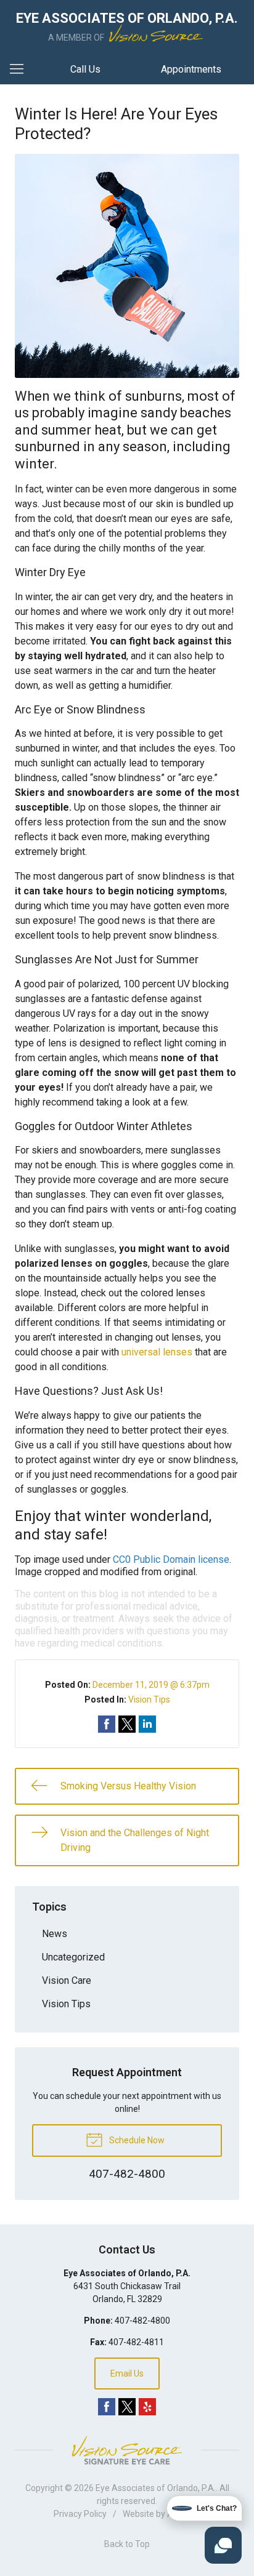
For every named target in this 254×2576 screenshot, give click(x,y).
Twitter (127, 2407)
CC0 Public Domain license (171, 1559)
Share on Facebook (107, 1724)
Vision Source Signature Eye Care (127, 2450)
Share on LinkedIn (147, 1724)
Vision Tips (149, 1699)
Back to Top (127, 2544)
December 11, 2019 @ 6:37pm (151, 1685)
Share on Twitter (127, 1724)
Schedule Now (136, 2140)
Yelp (147, 2407)
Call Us (85, 69)
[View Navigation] (21, 70)
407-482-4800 (142, 2321)
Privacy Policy (80, 2514)
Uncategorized (73, 1957)
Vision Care (67, 1980)
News (55, 1934)
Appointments (191, 69)
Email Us (127, 2373)
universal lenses (157, 1352)
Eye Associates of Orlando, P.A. (156, 2488)
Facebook (107, 2407)
